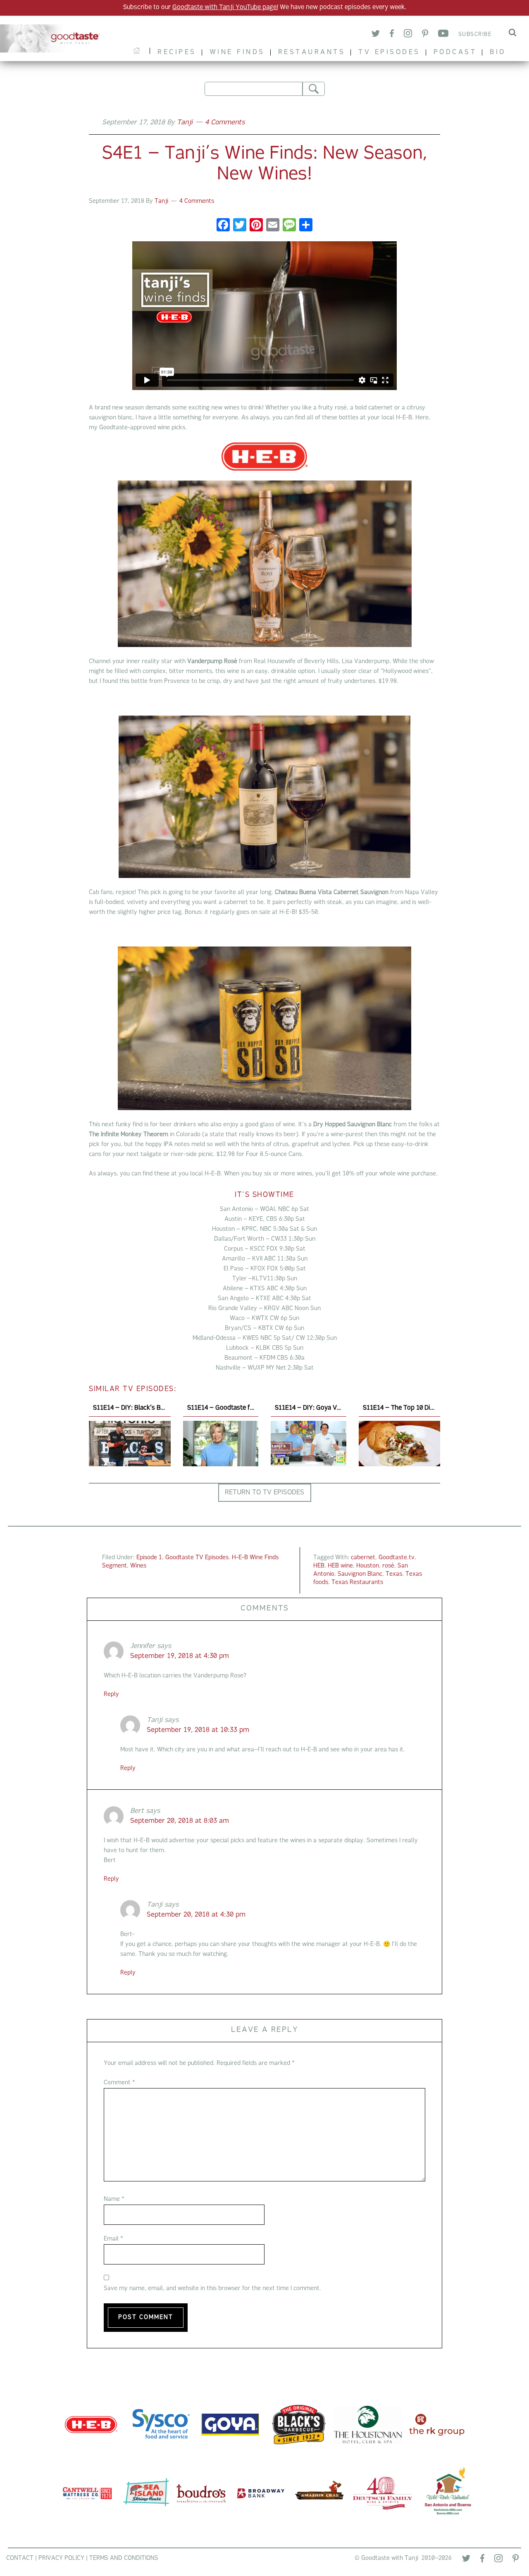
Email (113, 2239)
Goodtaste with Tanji (53, 38)
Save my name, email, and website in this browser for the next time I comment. (212, 2289)
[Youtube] (443, 35)
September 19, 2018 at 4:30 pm (180, 1656)
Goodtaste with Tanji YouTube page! (225, 8)
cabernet (363, 1558)
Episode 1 (149, 1558)
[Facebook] (392, 35)
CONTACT (20, 2558)
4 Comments (225, 123)
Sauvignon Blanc (360, 1574)
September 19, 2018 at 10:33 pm (198, 1730)
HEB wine (340, 1566)
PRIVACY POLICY (61, 2558)
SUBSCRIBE (475, 34)
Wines (138, 1566)
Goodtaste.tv (397, 1558)
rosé (388, 1566)
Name (114, 2199)
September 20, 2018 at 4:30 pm (196, 1915)
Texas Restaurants (357, 1583)
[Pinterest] (425, 35)
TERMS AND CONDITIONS (124, 2558)
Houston (368, 1566)
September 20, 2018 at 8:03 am (180, 1821)
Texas (394, 1574)
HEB (319, 1566)
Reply (111, 1695)
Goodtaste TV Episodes (197, 1558)
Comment (119, 2083)
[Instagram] (408, 34)
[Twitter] (376, 35)
